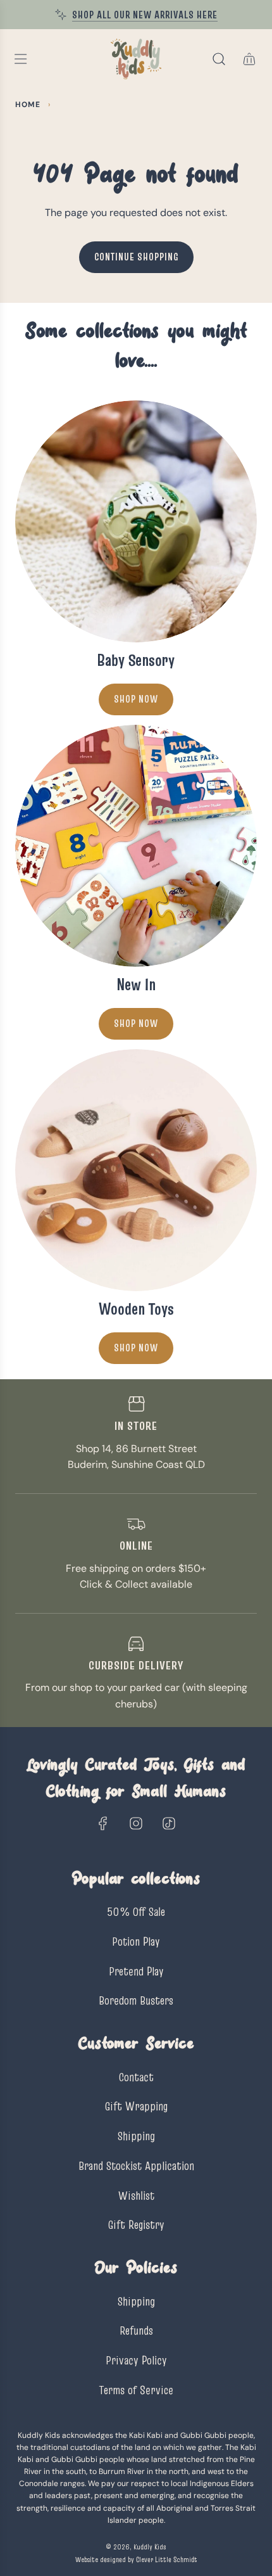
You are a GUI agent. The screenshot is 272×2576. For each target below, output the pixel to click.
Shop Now (136, 699)
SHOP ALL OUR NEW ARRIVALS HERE (145, 15)
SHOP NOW (136, 1023)
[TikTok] (169, 1823)
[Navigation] (20, 59)
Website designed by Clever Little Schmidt (136, 2559)
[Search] (219, 59)
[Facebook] (103, 1823)
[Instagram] (136, 1823)
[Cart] (249, 59)
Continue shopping (136, 257)
